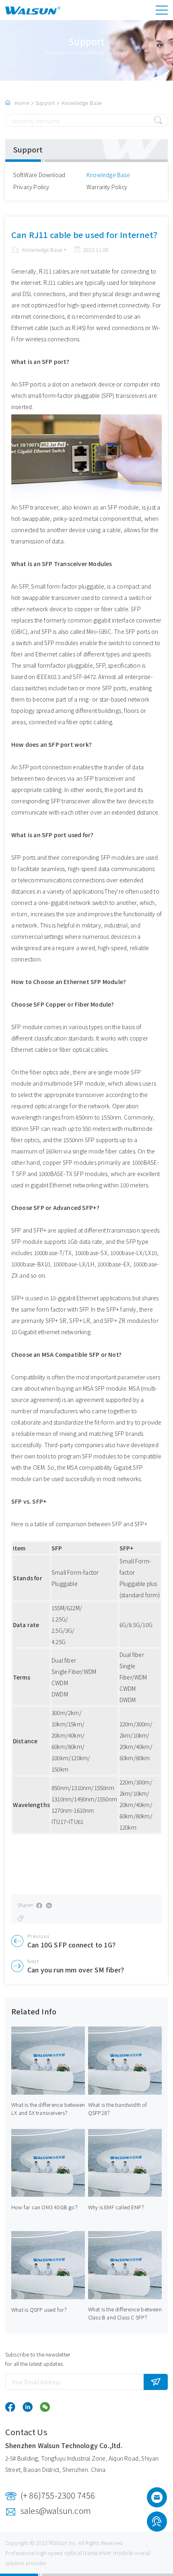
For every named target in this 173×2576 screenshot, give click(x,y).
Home (22, 103)
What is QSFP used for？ (40, 2310)
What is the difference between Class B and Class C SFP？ (125, 2313)
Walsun (58, 2543)
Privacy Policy (31, 187)
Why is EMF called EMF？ (117, 2207)
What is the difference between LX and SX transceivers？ (48, 2109)
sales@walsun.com (56, 2510)
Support (45, 103)
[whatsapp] (157, 2523)
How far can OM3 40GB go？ (46, 2207)
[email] (157, 2500)
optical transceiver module (99, 2553)
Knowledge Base (82, 103)
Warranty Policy (107, 187)
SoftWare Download (39, 175)
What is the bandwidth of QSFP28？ (118, 2109)
